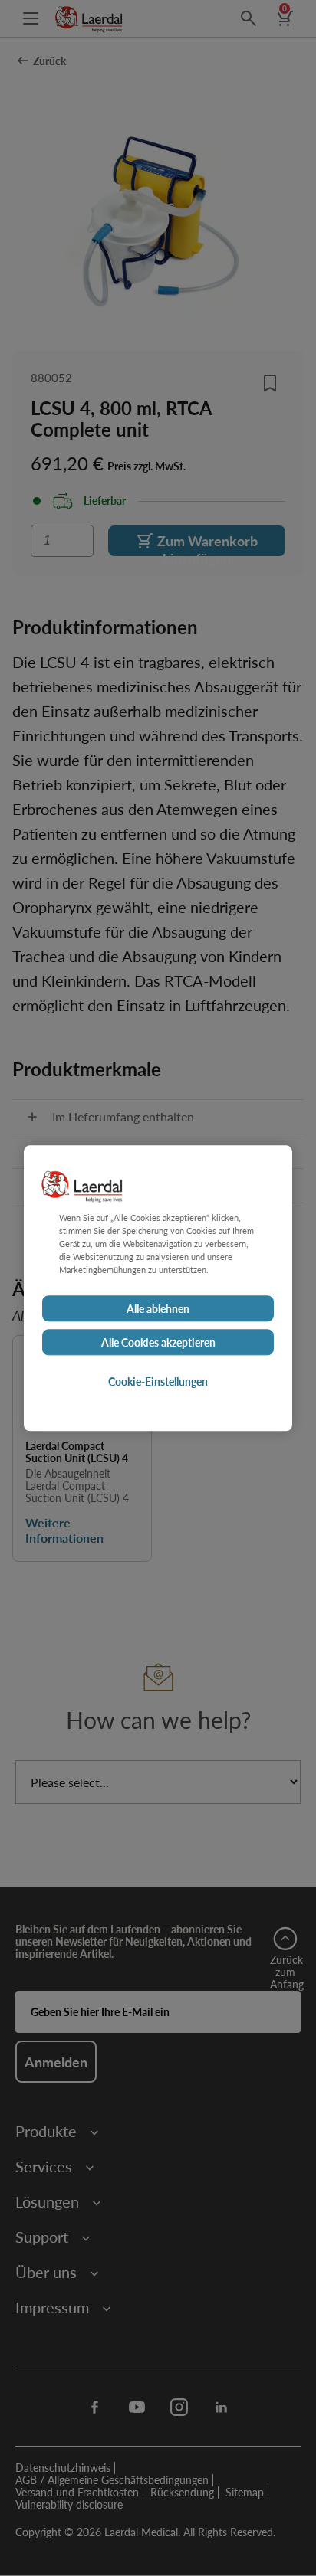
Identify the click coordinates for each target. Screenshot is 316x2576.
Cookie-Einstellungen (158, 1381)
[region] (158, 1288)
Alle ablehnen (158, 1308)
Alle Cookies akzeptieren (158, 1342)
